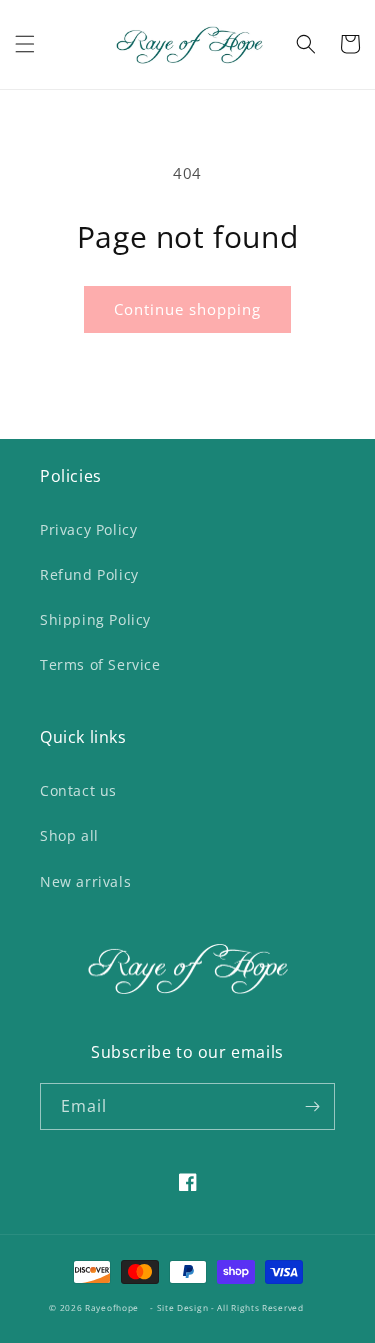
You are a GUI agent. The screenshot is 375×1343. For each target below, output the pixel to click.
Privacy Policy (88, 529)
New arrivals (85, 881)
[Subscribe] (312, 1106)
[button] (25, 44)
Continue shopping (187, 309)
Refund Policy (89, 574)
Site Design (183, 1307)
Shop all (69, 835)
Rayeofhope (112, 1307)
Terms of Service (100, 664)
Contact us (78, 790)
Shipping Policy (95, 619)
